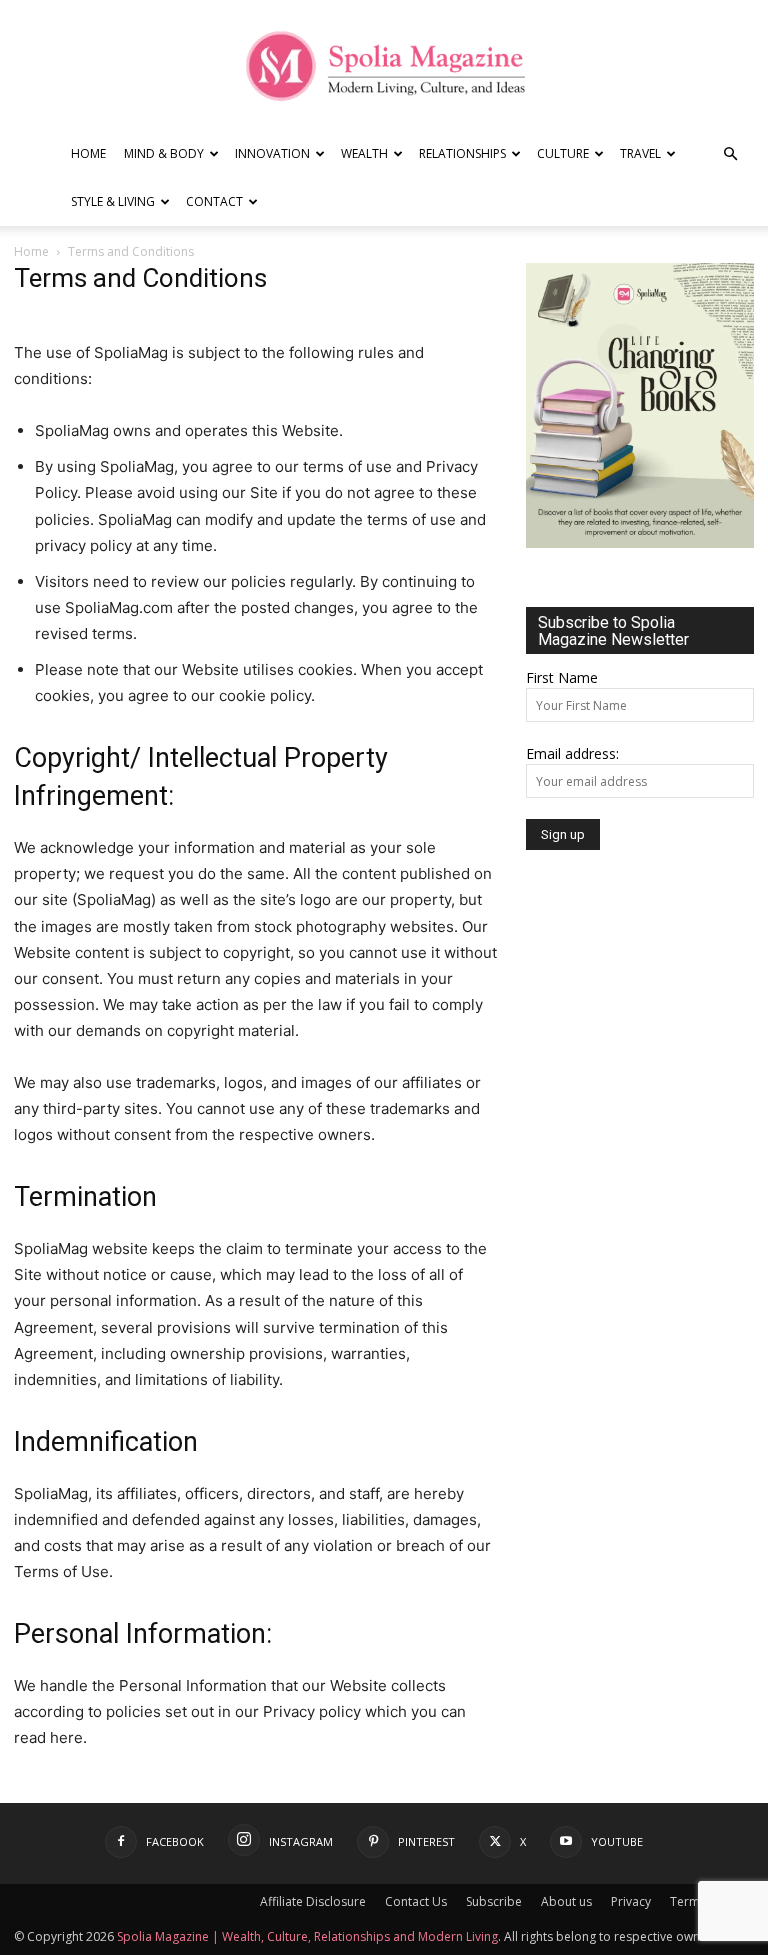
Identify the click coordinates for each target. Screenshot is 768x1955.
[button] (730, 154)
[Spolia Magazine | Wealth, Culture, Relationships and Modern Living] (384, 66)
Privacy (631, 1901)
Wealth (364, 153)
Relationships (462, 153)
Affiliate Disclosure (313, 1901)
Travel (640, 153)
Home (88, 153)
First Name (562, 677)
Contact (214, 201)
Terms (688, 1901)
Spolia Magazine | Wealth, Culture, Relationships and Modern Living (307, 1936)
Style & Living (113, 201)
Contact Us (416, 1901)
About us (566, 1901)
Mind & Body (164, 153)
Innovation (272, 153)
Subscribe (494, 1901)
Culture (563, 153)
